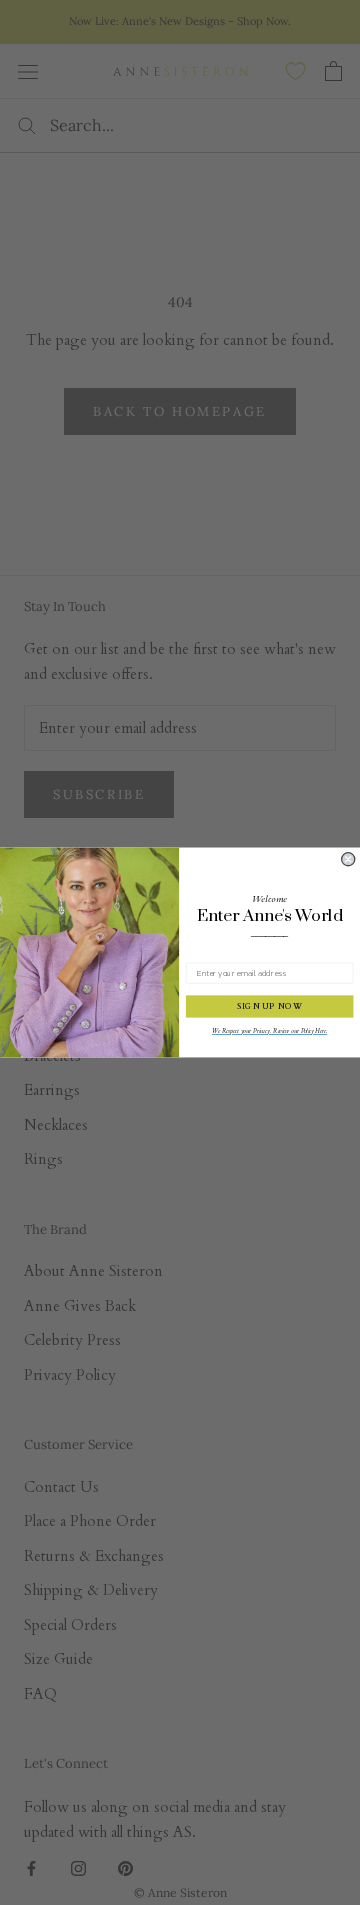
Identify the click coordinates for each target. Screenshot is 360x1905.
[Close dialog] (348, 859)
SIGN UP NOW (269, 1007)
